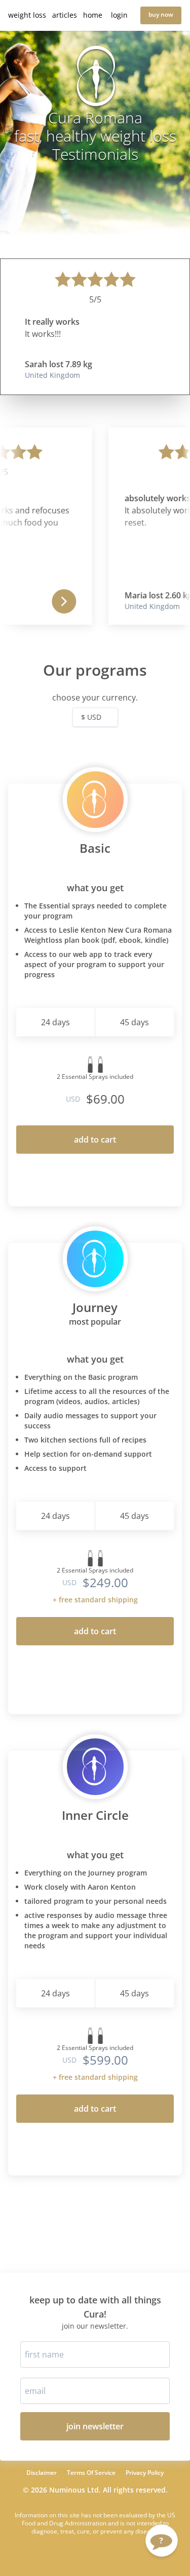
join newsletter (95, 2426)
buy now (161, 14)
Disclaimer (42, 2473)
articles (65, 15)
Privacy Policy (145, 2473)
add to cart (95, 1140)
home (93, 15)
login (119, 15)
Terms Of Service (91, 2473)
